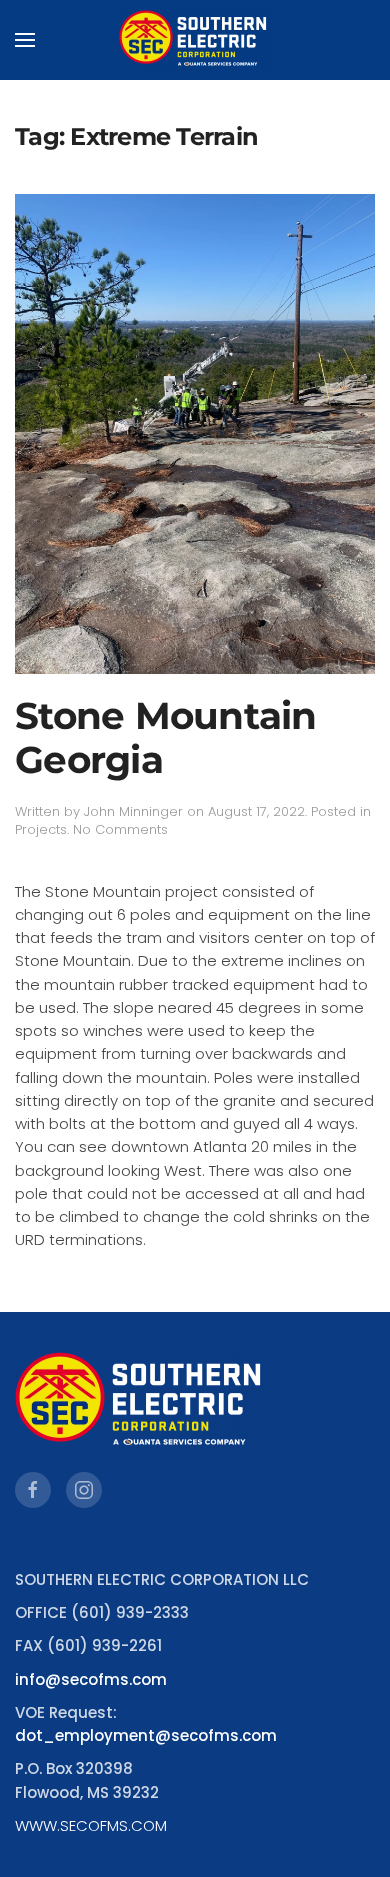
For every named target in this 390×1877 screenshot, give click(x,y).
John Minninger (133, 811)
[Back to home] (195, 40)
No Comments (120, 829)
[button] (25, 40)
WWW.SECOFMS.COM (91, 1825)
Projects (41, 829)
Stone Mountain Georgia (166, 738)
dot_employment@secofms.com (146, 1735)
